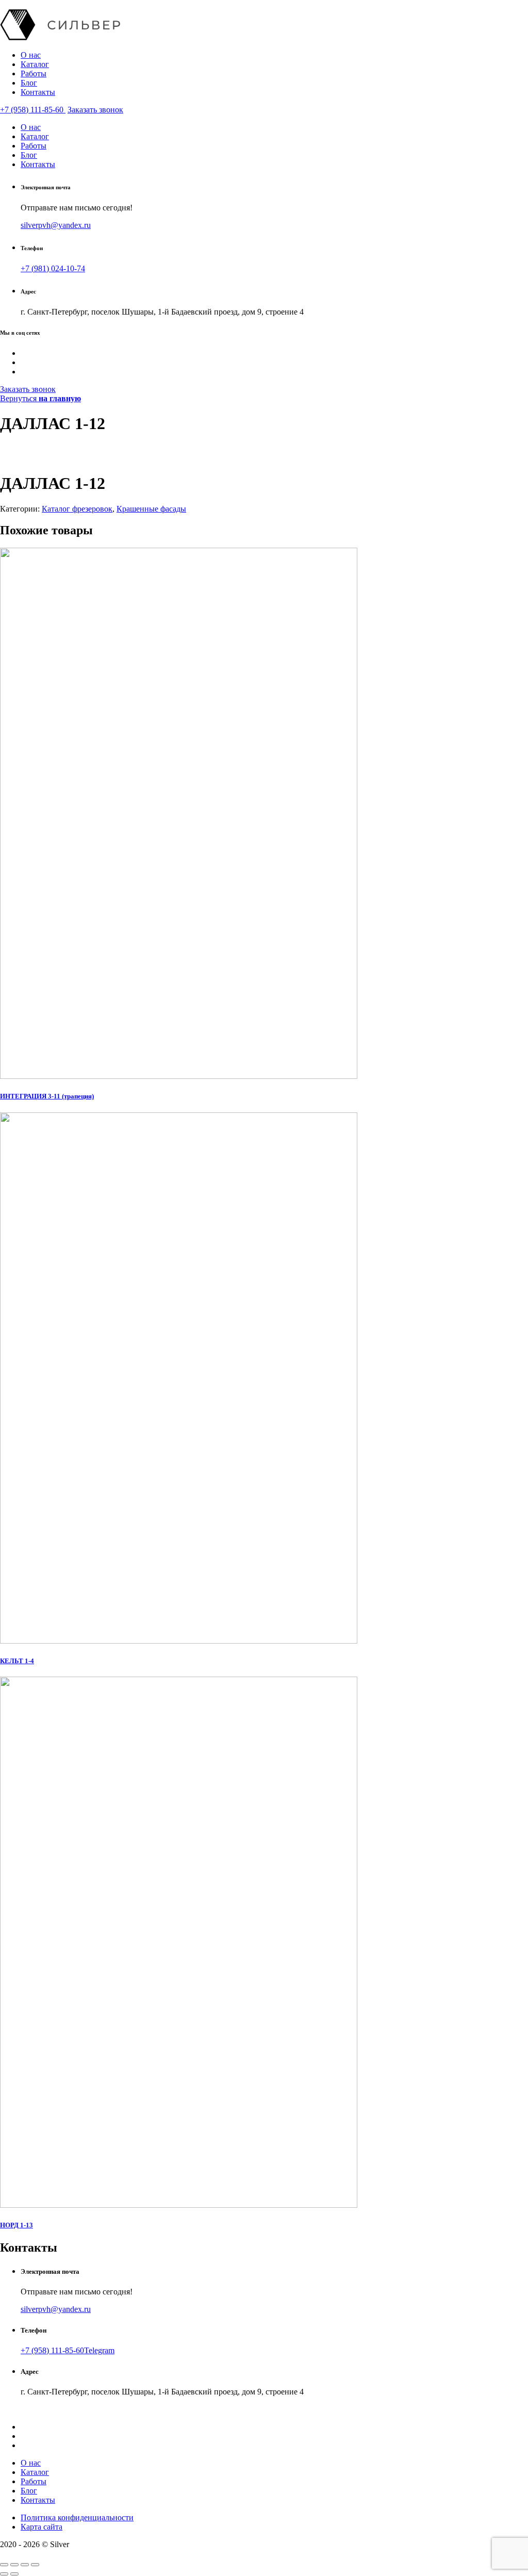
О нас (31, 55)
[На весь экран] (25, 2565)
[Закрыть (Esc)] (4, 2565)
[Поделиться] (14, 2565)
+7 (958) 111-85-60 (33, 110)
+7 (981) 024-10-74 (53, 268)
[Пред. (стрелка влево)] (4, 2574)
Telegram (99, 2350)
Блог (29, 83)
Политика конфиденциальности (77, 2517)
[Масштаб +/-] (35, 2565)
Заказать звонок (95, 110)
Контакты (38, 92)
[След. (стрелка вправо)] (14, 2574)
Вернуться (40, 398)
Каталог (35, 64)
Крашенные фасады (151, 509)
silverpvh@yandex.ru (56, 225)
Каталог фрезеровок (77, 509)
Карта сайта (42, 2527)
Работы (34, 73)
